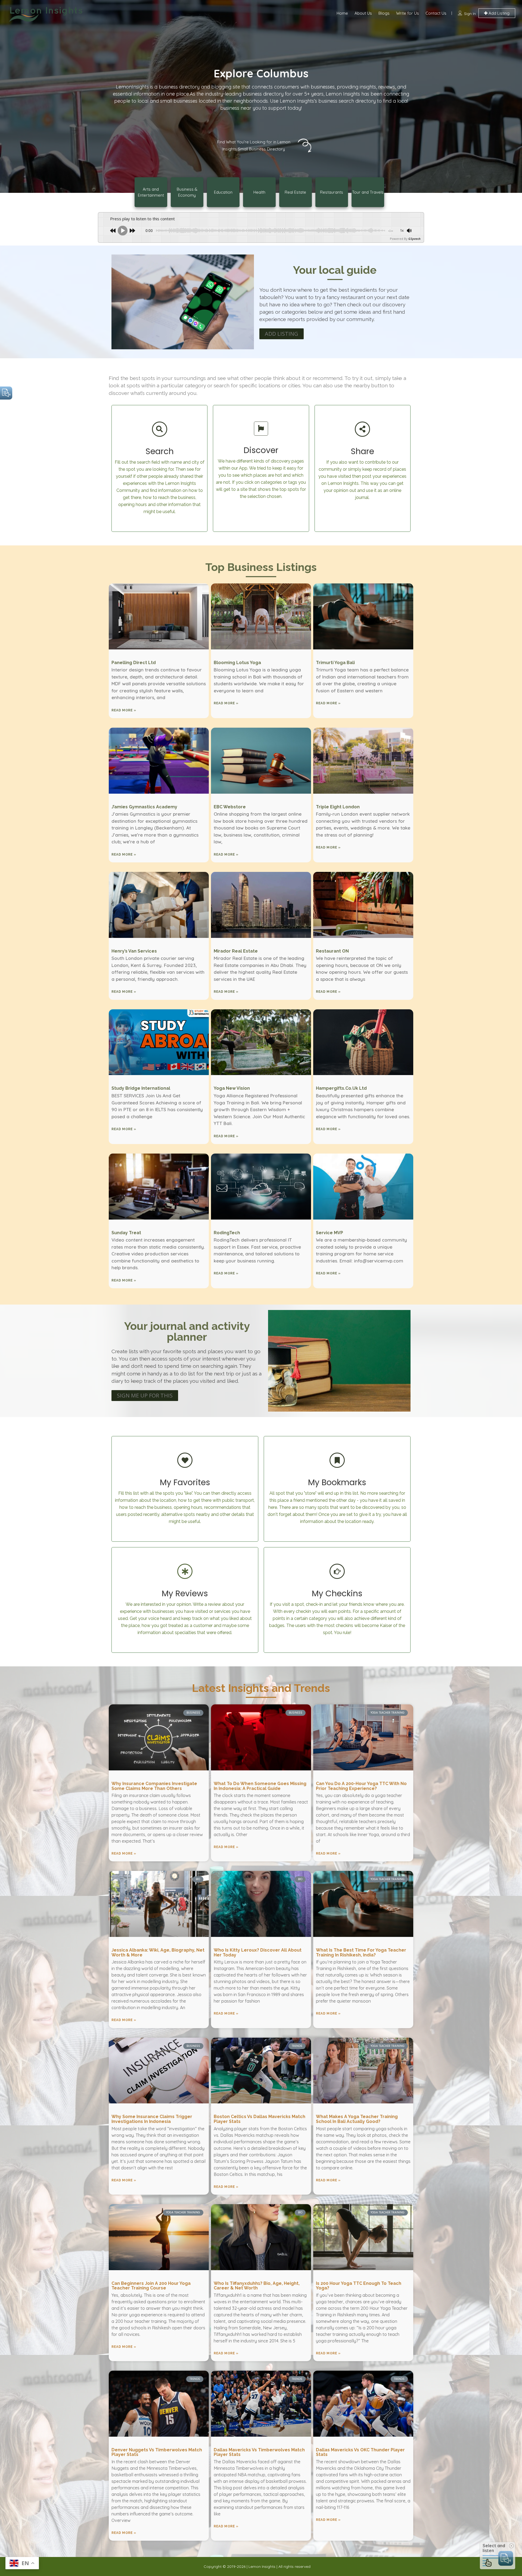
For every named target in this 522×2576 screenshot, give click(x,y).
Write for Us (408, 13)
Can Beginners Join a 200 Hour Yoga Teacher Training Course (151, 2286)
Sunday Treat (126, 1233)
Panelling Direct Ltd (134, 663)
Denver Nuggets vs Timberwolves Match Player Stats (157, 2452)
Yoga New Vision (232, 1088)
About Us (363, 13)
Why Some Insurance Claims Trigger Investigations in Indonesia (152, 2119)
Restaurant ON (332, 951)
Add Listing (498, 13)
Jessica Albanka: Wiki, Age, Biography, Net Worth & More (158, 1953)
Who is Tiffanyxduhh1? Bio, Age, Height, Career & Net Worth (257, 2286)
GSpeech (414, 239)
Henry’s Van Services (134, 951)
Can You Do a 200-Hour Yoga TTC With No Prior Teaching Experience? (361, 1786)
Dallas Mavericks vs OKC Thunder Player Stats (360, 2452)
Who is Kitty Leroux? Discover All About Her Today (258, 1953)
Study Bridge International (141, 1088)
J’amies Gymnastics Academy (144, 807)
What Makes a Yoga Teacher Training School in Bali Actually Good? (357, 2119)
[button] (282, 334)
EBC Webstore (230, 807)
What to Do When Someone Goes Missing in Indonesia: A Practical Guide (260, 1786)
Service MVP (330, 1233)
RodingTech (227, 1233)
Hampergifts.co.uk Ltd (341, 1088)
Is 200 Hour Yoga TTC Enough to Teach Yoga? (359, 2286)
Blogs (384, 13)
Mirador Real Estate (236, 951)
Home (342, 13)
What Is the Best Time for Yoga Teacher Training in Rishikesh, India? (361, 1953)
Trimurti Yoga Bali (335, 663)
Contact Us (436, 13)
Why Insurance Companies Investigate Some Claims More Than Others (154, 1786)
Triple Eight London (338, 807)
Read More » (124, 710)
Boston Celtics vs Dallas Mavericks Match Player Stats (260, 2119)
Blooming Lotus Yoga (237, 663)
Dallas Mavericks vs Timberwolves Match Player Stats (259, 2452)
